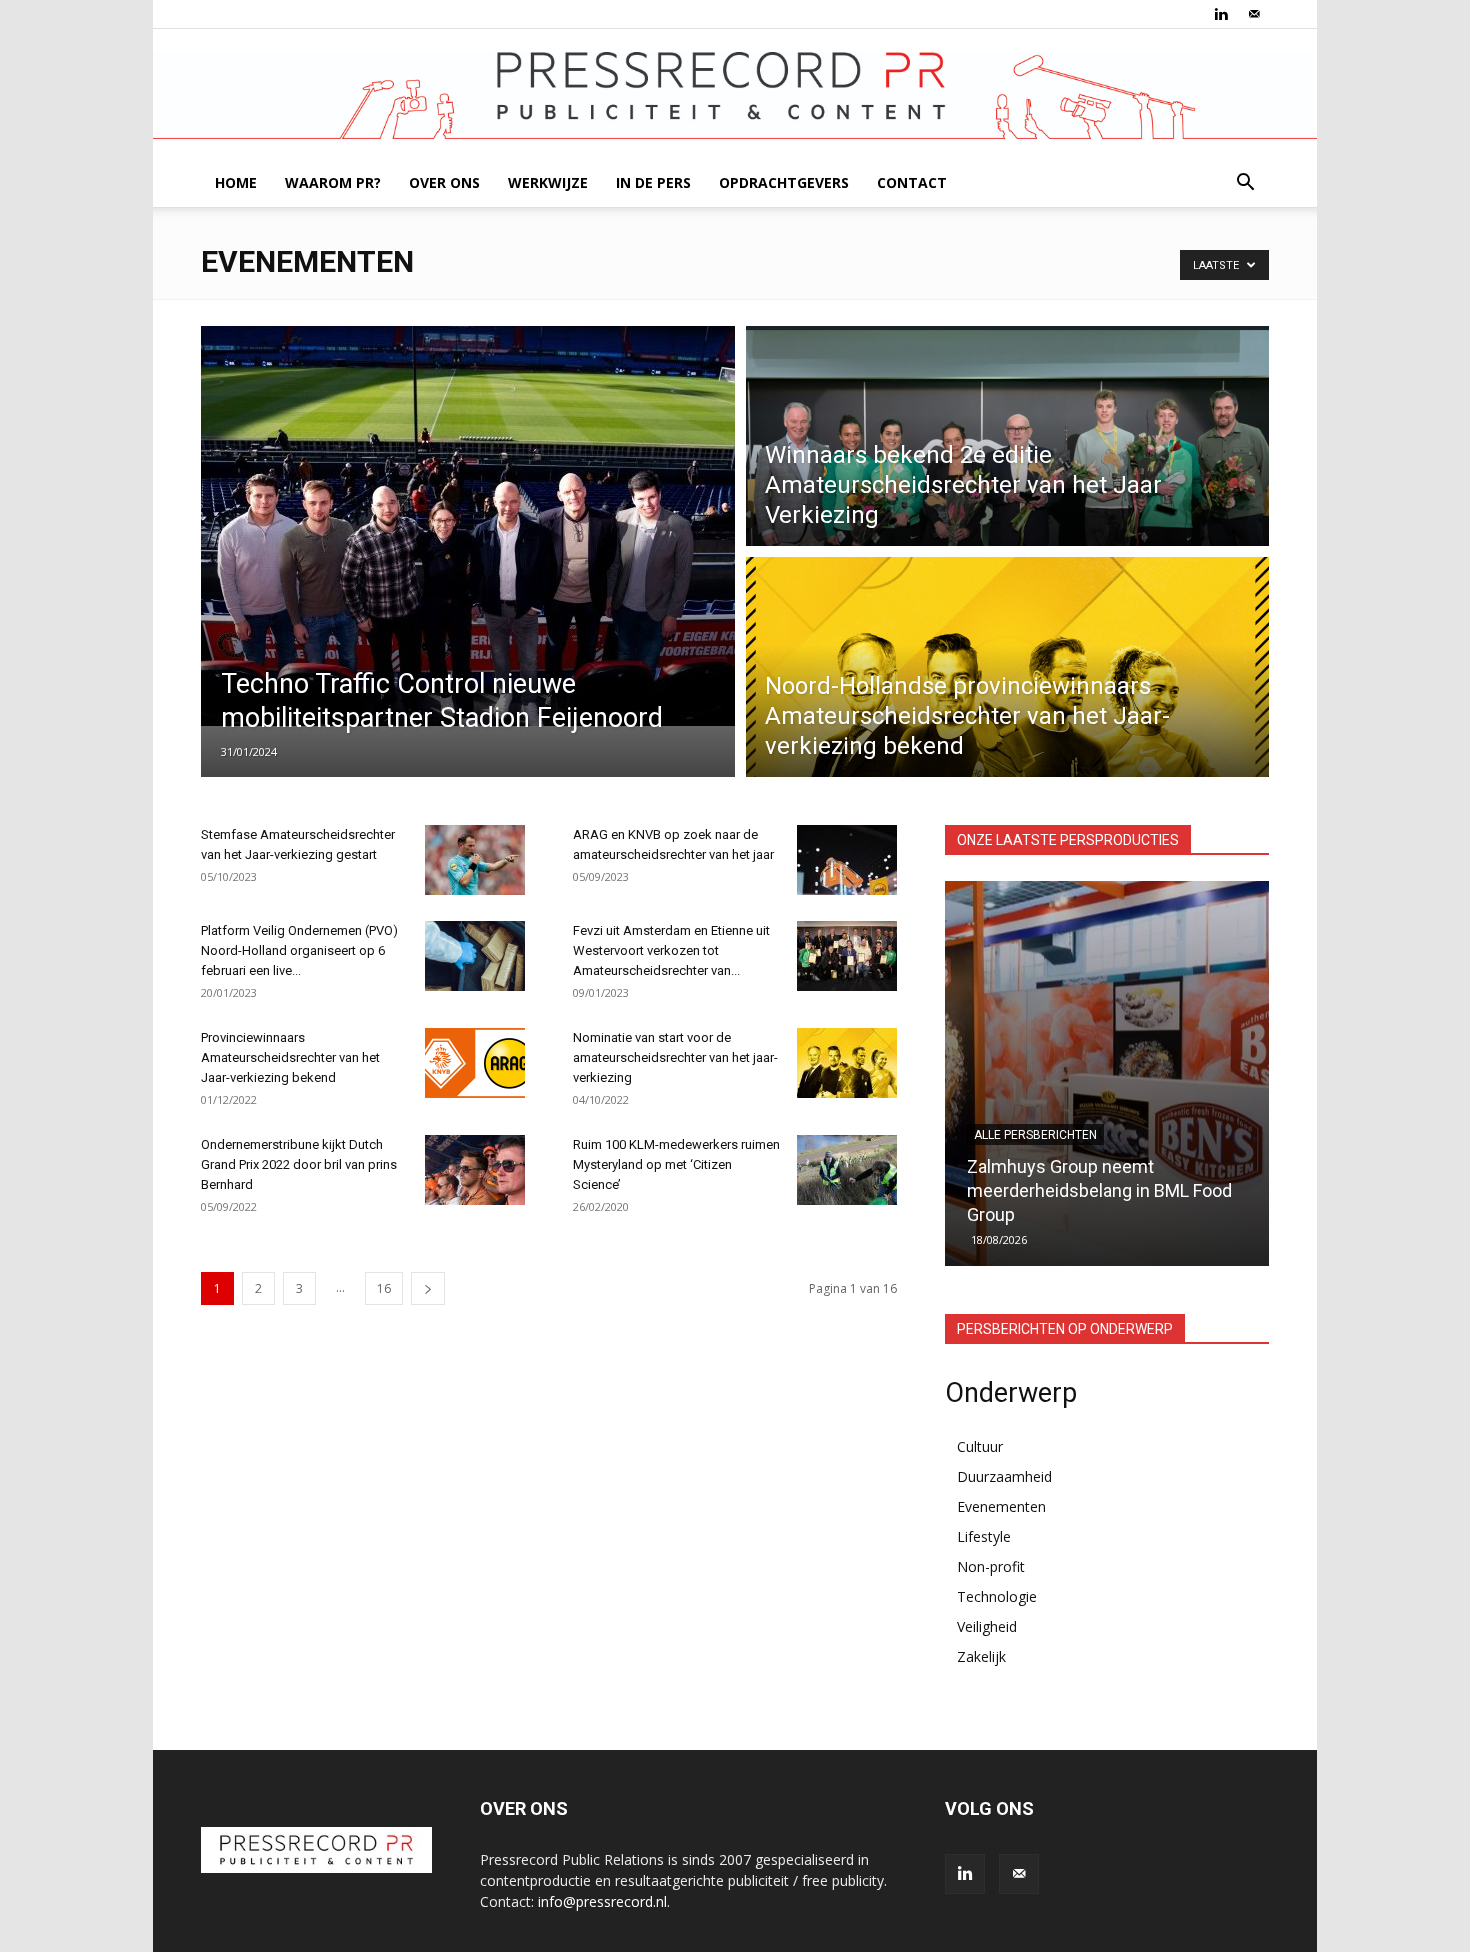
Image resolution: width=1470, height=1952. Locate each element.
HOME (236, 182)
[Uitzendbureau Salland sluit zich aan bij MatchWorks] (1108, 1073)
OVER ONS (444, 182)
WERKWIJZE (548, 182)
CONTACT (912, 182)
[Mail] (1254, 14)
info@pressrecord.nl (602, 1901)
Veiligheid (987, 1626)
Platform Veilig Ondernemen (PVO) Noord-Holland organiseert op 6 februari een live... (299, 950)
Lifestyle (984, 1536)
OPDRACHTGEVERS (784, 182)
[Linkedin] (1221, 14)
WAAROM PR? (333, 182)
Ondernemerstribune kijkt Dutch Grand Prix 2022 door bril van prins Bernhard (299, 1164)
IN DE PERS (653, 182)
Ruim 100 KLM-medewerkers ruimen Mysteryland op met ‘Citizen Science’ (676, 1164)
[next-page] (428, 1288)
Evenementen (1001, 1506)
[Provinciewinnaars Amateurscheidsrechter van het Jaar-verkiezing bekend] (475, 1063)
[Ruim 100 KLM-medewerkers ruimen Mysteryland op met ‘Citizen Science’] (847, 1170)
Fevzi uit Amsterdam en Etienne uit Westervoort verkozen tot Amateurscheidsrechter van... (671, 950)
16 (384, 1288)
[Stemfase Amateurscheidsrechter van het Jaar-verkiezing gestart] (475, 860)
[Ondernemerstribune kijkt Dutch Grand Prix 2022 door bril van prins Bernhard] (475, 1170)
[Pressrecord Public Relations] (735, 95)
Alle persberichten (1036, 1159)
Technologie (997, 1596)
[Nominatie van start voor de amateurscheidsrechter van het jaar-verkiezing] (847, 1063)
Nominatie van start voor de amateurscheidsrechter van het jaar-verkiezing (675, 1057)
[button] (1245, 184)
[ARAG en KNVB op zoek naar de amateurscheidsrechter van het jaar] (847, 860)
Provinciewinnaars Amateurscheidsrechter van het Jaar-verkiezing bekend (290, 1057)
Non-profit (991, 1566)
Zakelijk (981, 1656)
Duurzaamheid (1004, 1476)
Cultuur (980, 1446)
